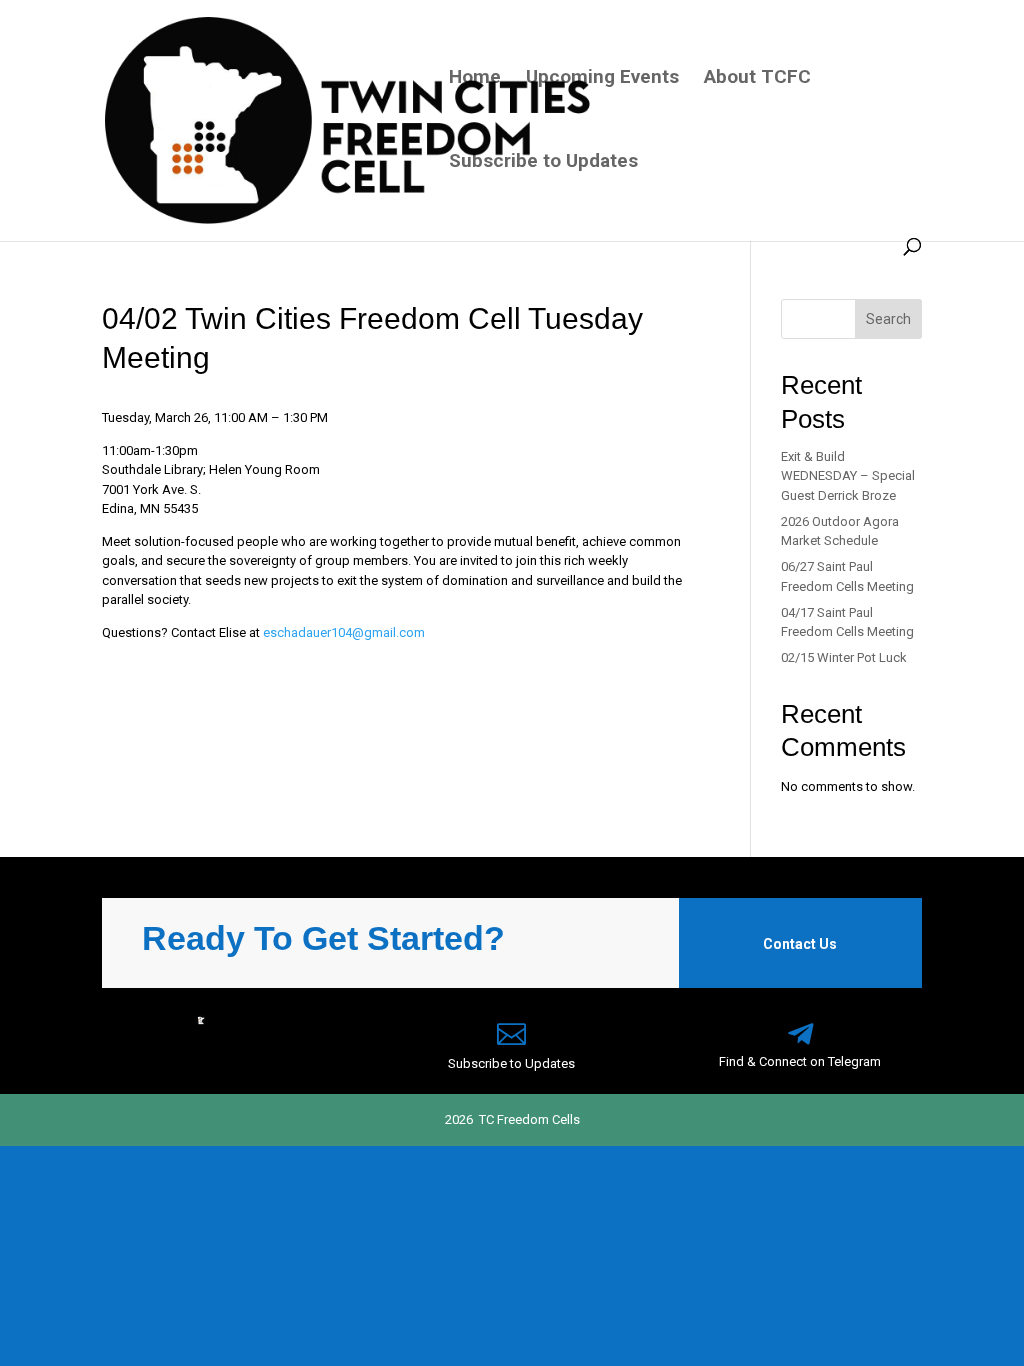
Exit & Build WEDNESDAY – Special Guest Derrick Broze (848, 476)
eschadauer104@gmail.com (344, 632)
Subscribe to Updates (543, 163)
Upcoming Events (602, 79)
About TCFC (757, 79)
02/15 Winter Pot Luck (844, 657)
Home (475, 79)
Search (888, 319)
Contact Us (800, 944)
